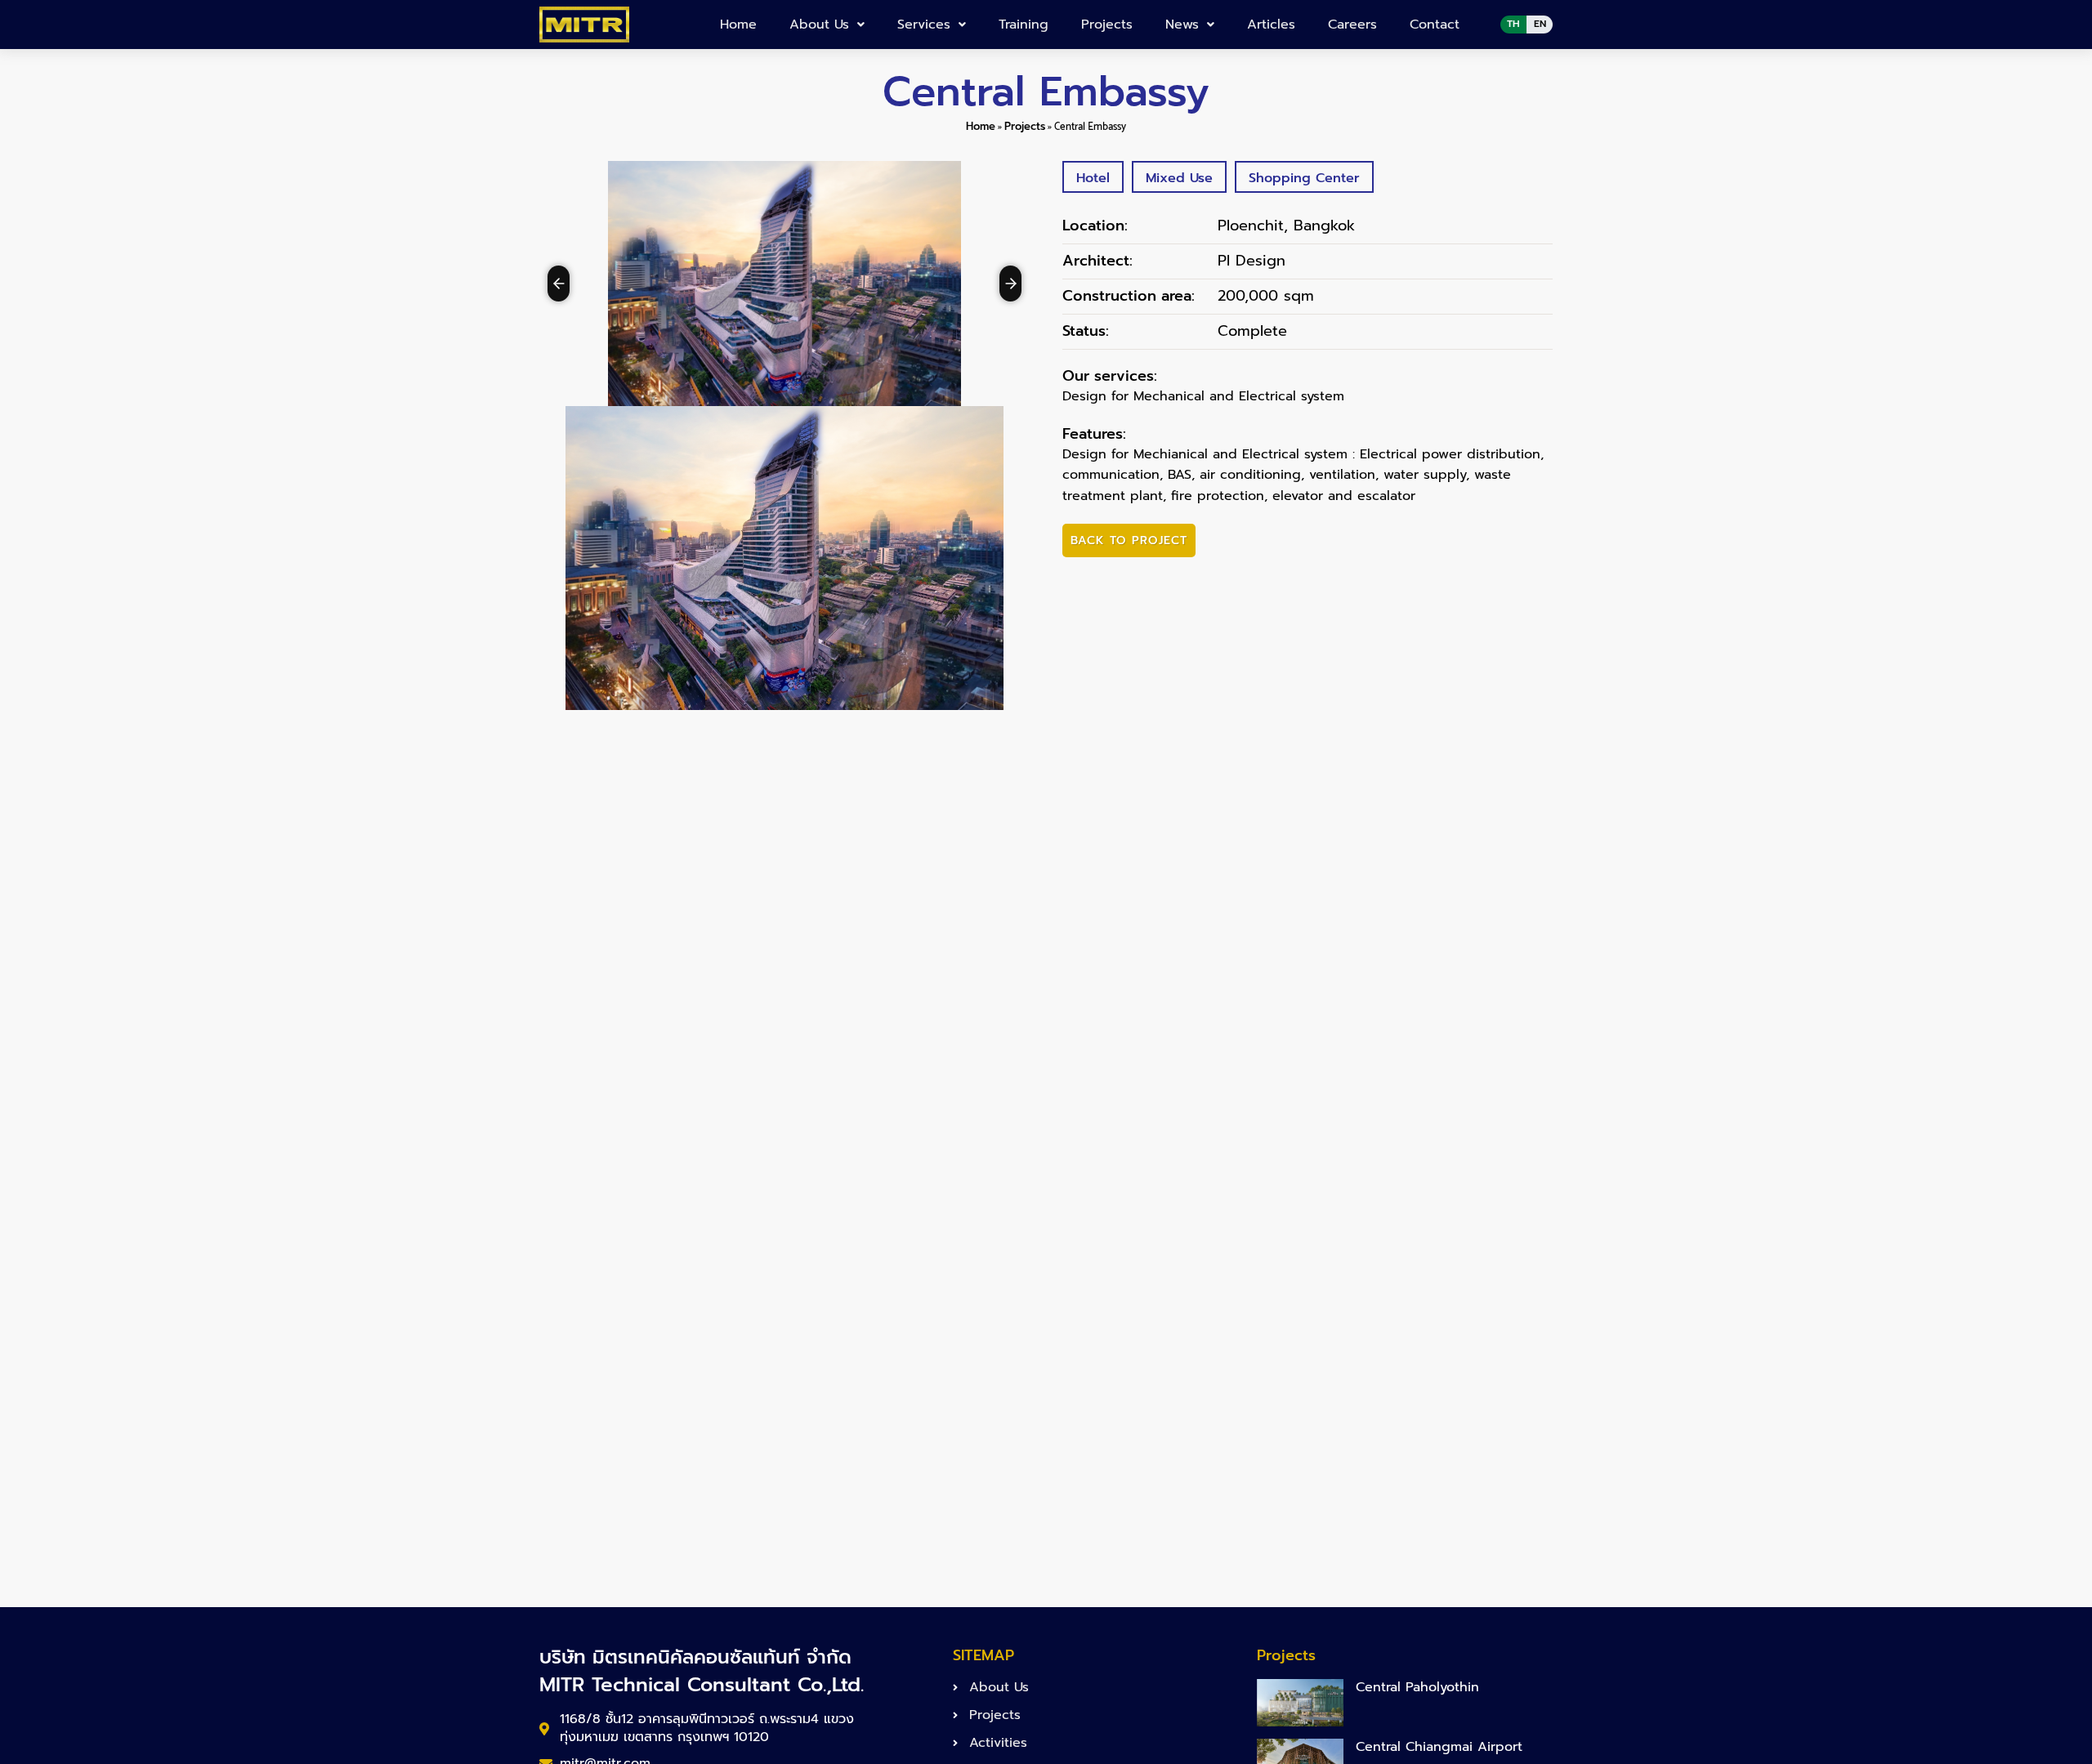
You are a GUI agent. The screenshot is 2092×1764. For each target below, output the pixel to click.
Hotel (1093, 178)
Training (1024, 25)
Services (924, 25)
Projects (1107, 25)
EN (1540, 24)
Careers (1352, 25)
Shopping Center (1304, 178)
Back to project (1129, 540)
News (1182, 25)
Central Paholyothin (1417, 1687)
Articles (1271, 25)
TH (1513, 24)
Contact (1435, 25)
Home (738, 25)
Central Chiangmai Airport (1439, 1747)
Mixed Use (1179, 178)
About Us (819, 25)
